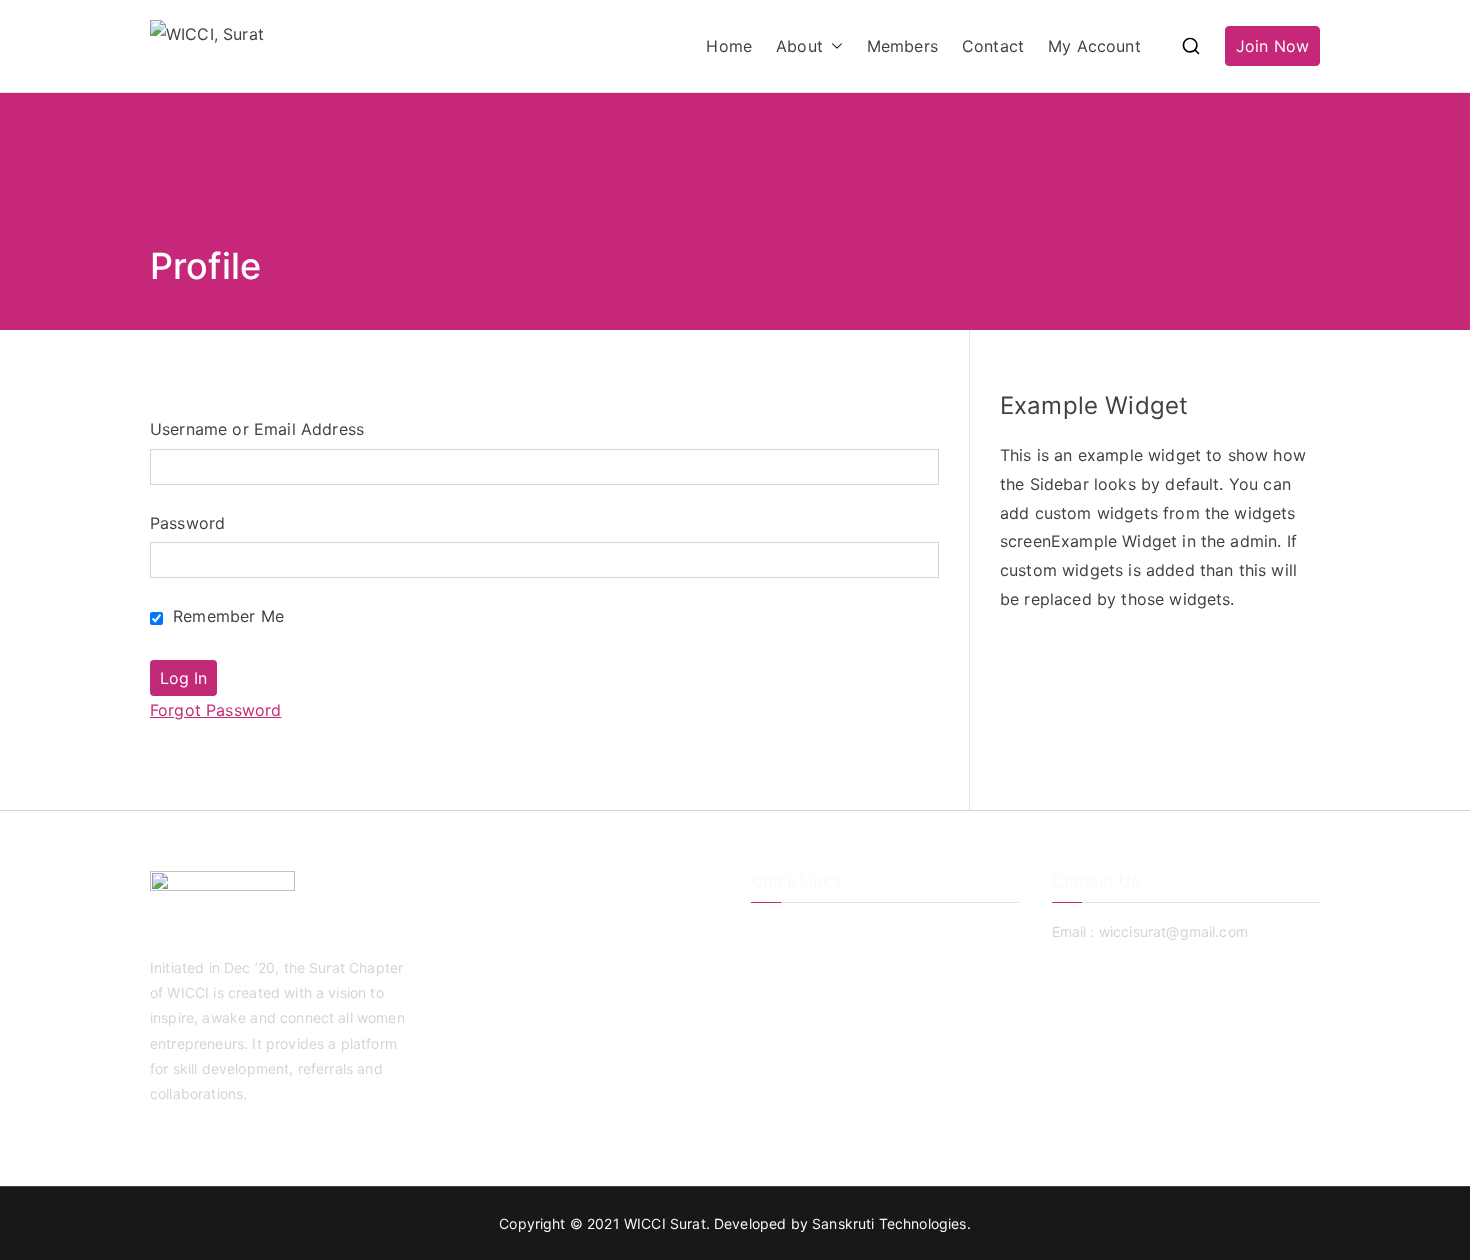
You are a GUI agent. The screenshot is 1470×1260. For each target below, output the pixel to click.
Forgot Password (215, 710)
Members (902, 46)
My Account (1094, 46)
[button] (833, 46)
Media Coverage (806, 1030)
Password (187, 523)
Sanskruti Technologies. (891, 1223)
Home (729, 46)
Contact (993, 46)
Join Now (1272, 46)
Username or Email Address (257, 429)
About (799, 46)
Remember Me (226, 616)
